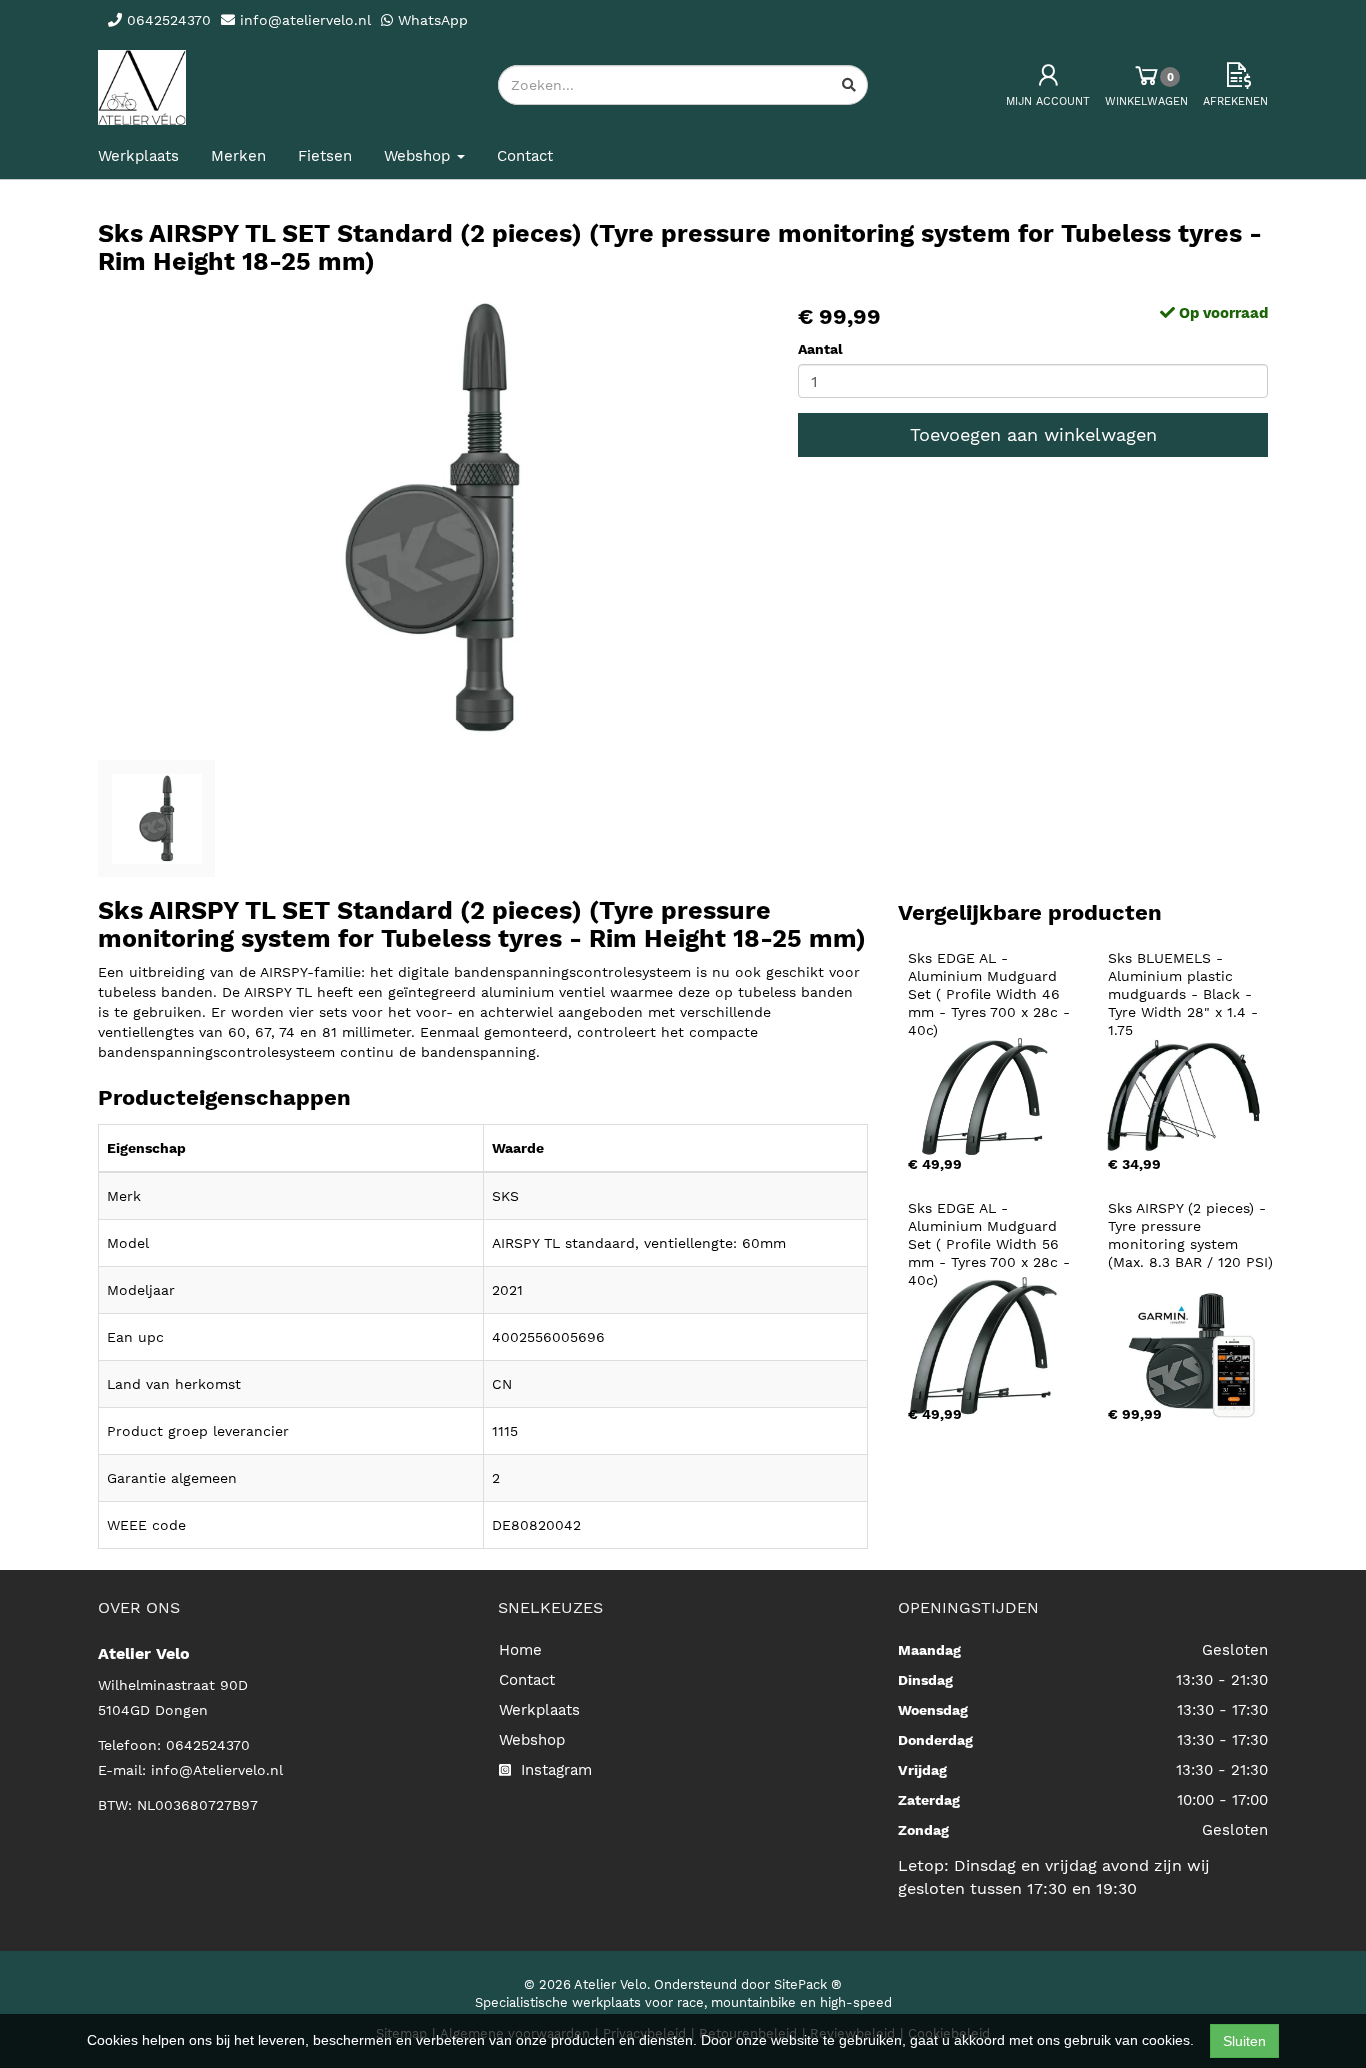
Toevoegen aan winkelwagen (1033, 434)
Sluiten (1244, 2041)
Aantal (820, 349)
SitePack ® (808, 1984)
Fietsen (325, 156)
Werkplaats (138, 156)
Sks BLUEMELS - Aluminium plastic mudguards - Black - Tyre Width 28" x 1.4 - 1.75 (1185, 994)
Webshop (532, 1740)
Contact (525, 156)
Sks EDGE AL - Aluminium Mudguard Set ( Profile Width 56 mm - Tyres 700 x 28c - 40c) (991, 1244)
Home (520, 1650)
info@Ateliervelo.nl (217, 1770)
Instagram (554, 1770)
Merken (238, 156)
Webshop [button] (419, 156)
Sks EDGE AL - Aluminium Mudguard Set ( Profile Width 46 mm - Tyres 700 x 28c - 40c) (991, 994)
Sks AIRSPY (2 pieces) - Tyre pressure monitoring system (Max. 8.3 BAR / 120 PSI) (1190, 1235)
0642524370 (208, 1745)
